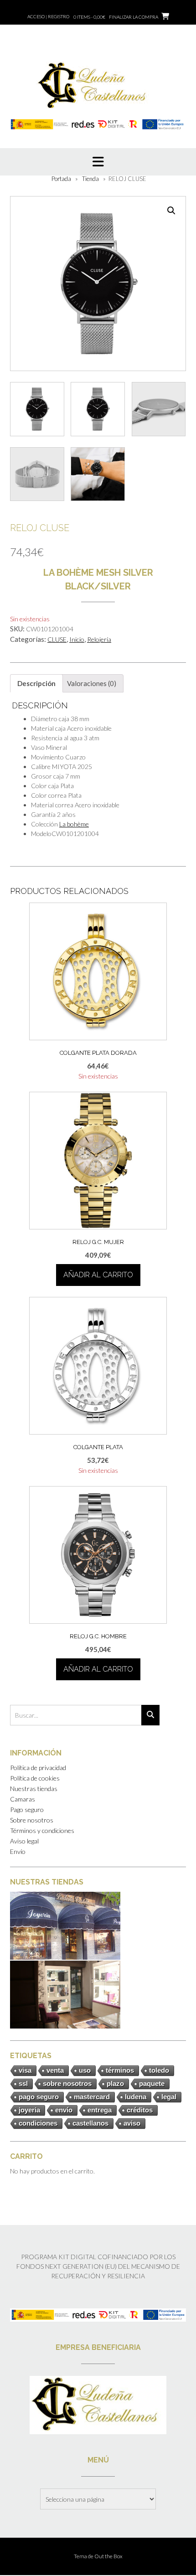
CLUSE (57, 639)
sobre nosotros (67, 2083)
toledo (159, 2070)
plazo (115, 2083)
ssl (23, 2083)
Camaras (23, 1799)
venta (55, 2070)
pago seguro (39, 2097)
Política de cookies (35, 1778)
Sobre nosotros (32, 1820)
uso (85, 2070)
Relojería (99, 639)
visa (25, 2070)
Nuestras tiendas (34, 1789)
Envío (18, 1851)
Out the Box (108, 2556)
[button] (171, 211)
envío (64, 2110)
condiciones (38, 2123)
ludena (136, 2097)
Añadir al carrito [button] (98, 1275)
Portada (61, 179)
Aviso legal (24, 1841)
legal (169, 2097)
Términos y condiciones (42, 1830)
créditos (140, 2110)
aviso (132, 2123)
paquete (152, 2083)
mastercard (92, 2097)
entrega (100, 2110)
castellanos (90, 2123)
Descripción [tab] (36, 683)
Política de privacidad (38, 1768)
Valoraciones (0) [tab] (92, 683)
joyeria (29, 2110)
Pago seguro (27, 1809)
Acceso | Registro (48, 16)
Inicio (77, 639)
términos (120, 2070)
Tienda (90, 179)
